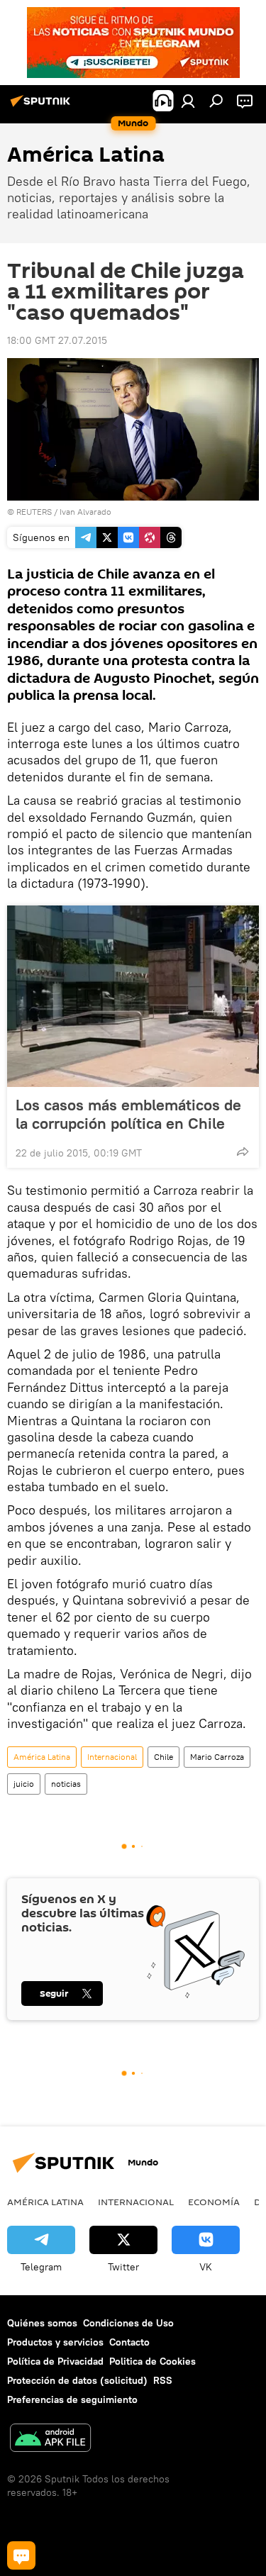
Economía (214, 2202)
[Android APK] (50, 2440)
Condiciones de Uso (128, 2323)
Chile (164, 1757)
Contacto (129, 2342)
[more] (243, 1152)
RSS (163, 2380)
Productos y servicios (55, 2342)
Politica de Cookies (153, 2361)
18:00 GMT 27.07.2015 (57, 340)
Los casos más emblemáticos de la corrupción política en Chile (128, 1114)
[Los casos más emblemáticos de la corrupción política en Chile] (133, 996)
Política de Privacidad (55, 2361)
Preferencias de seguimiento (72, 2399)
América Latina (42, 1757)
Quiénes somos (42, 2323)
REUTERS (34, 512)
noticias (66, 1784)
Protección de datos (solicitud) (77, 2380)
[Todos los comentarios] (21, 2555)
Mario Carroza (217, 1757)
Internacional (112, 1757)
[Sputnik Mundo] (43, 106)
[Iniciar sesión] (188, 101)
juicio (24, 1784)
